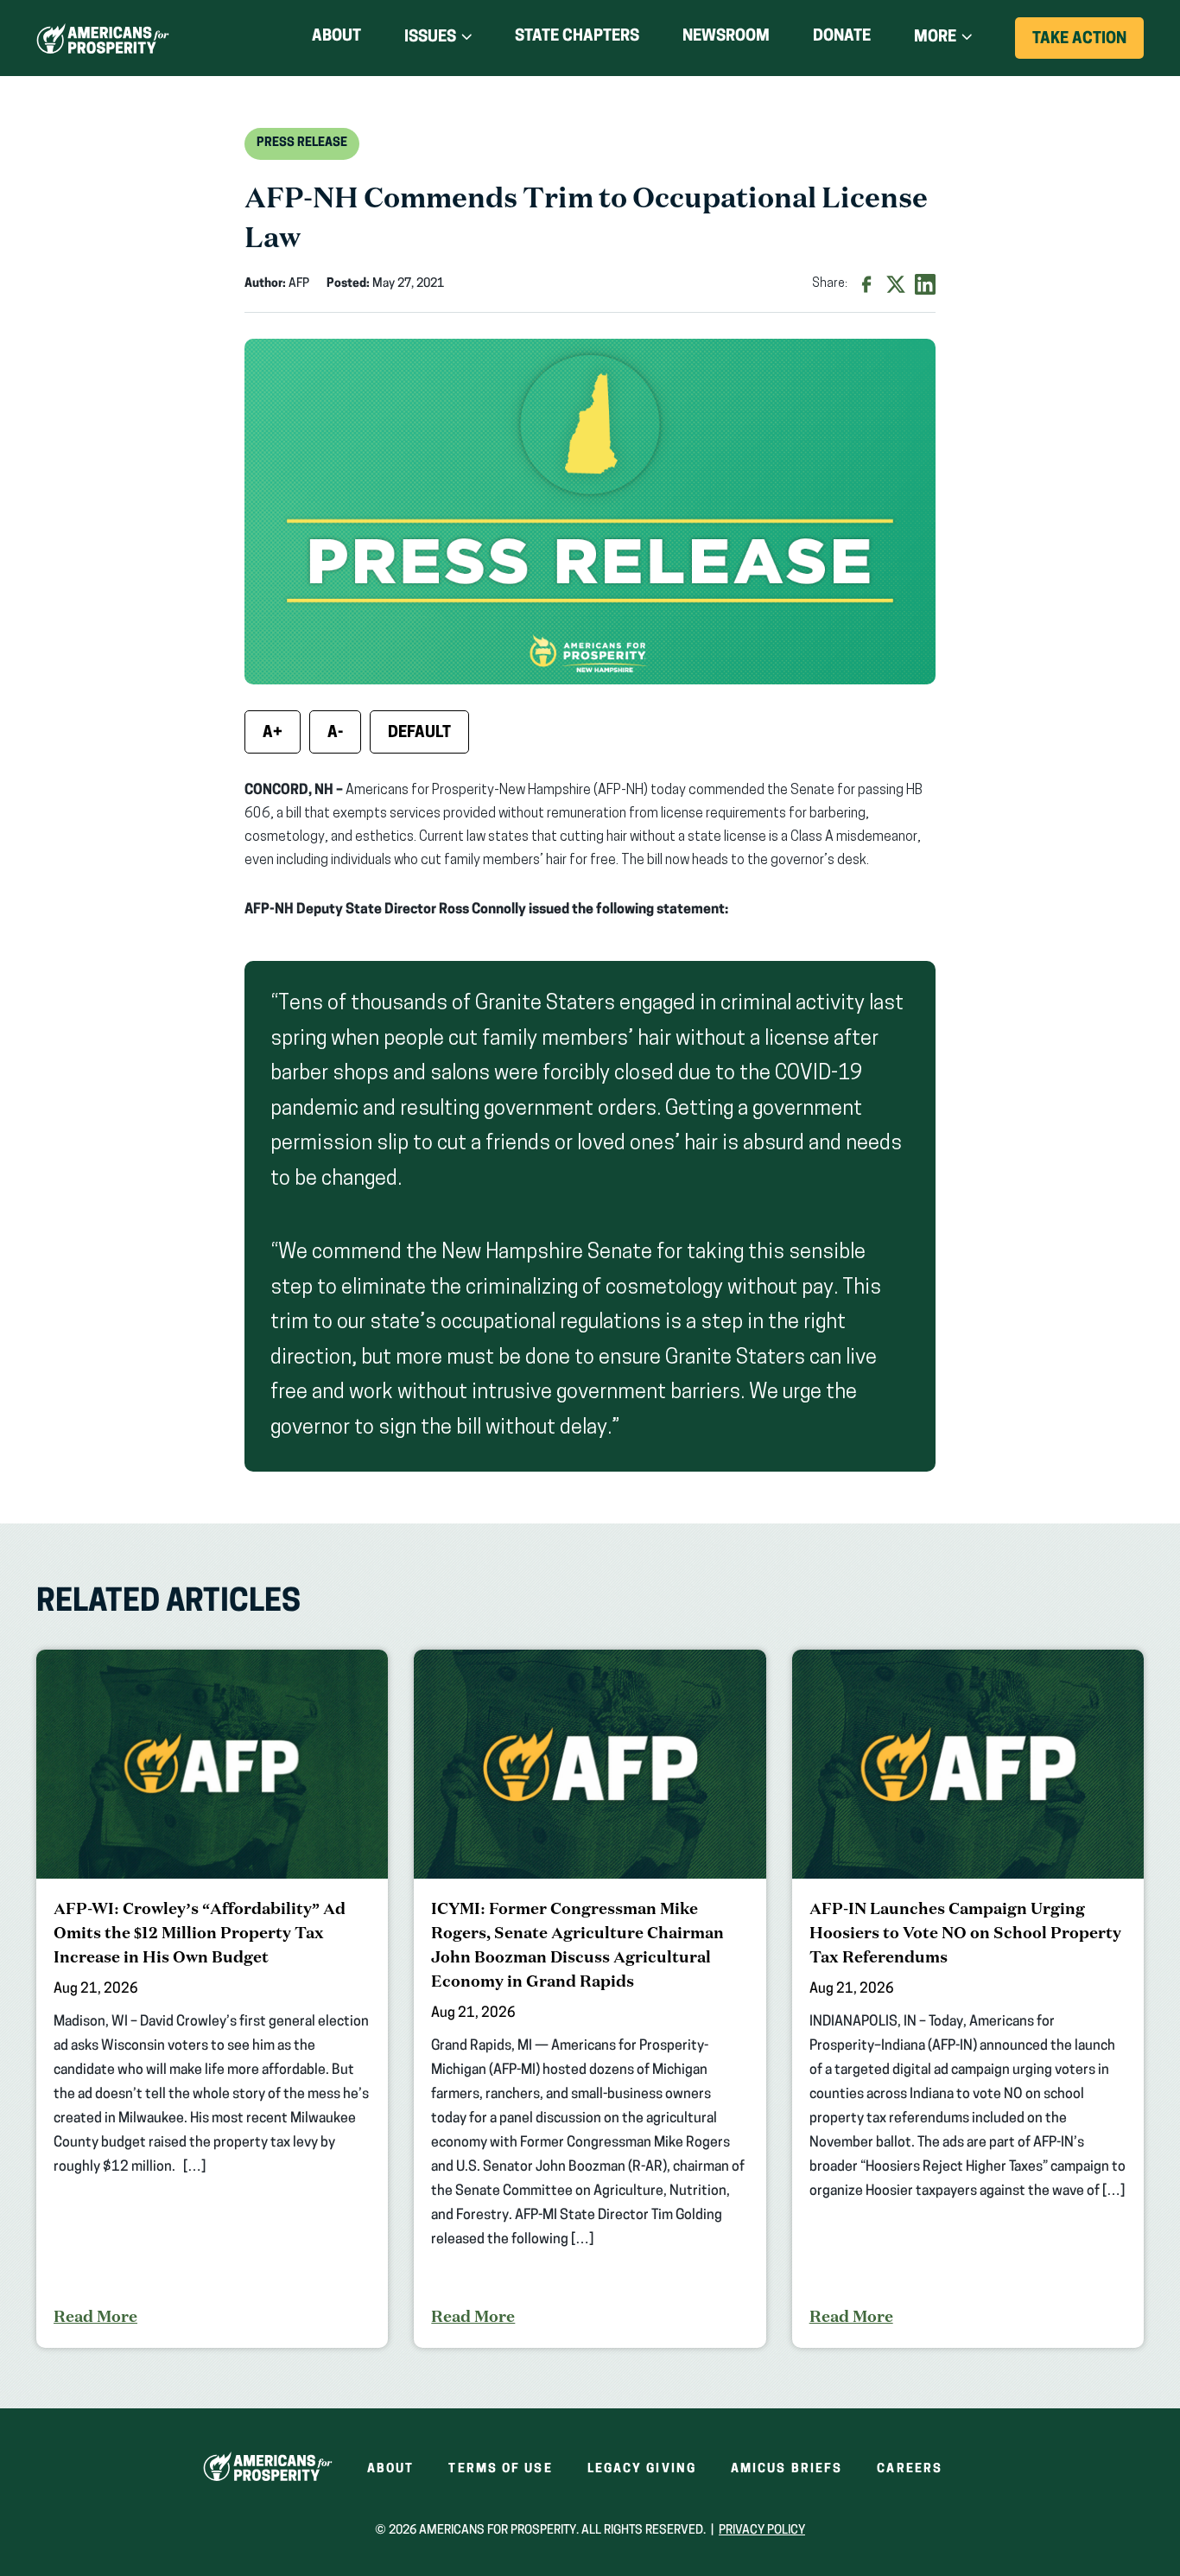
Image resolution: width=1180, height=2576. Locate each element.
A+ (273, 734)
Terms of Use (500, 2469)
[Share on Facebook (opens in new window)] (866, 284)
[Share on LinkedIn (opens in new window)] (925, 284)
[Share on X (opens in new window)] (896, 284)
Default (419, 734)
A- (335, 734)
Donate (842, 40)
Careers (910, 2469)
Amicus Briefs (787, 2469)
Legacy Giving (642, 2469)
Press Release (302, 143)
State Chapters (577, 37)
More (935, 38)
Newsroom (726, 37)
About (336, 37)
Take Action (1088, 45)
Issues (430, 38)
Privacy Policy (762, 2531)
